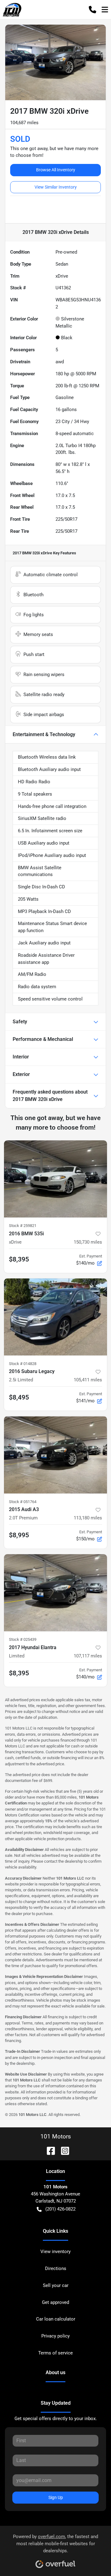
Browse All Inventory (56, 170)
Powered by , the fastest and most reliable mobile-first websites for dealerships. (55, 2544)
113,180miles (88, 1518)
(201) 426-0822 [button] (60, 2209)
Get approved (55, 2302)
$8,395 (19, 1259)
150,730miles (88, 1242)
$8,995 (19, 1535)
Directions (56, 2268)
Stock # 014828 (23, 1364)
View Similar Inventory (56, 187)
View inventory (55, 2252)
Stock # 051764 (23, 1502)
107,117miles (88, 1656)
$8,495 (19, 1397)
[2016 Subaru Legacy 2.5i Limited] (55, 1317)
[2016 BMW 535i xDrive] (55, 1179)
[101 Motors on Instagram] (63, 2150)
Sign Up (56, 2497)
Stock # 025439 (23, 1639)
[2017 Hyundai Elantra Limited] (55, 1593)
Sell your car (56, 2285)
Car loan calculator (56, 2319)
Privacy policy (55, 2336)
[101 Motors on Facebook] (48, 2150)
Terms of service (55, 2353)
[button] (92, 10)
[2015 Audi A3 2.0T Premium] (55, 1455)
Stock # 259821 (23, 1226)
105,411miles (88, 1380)
